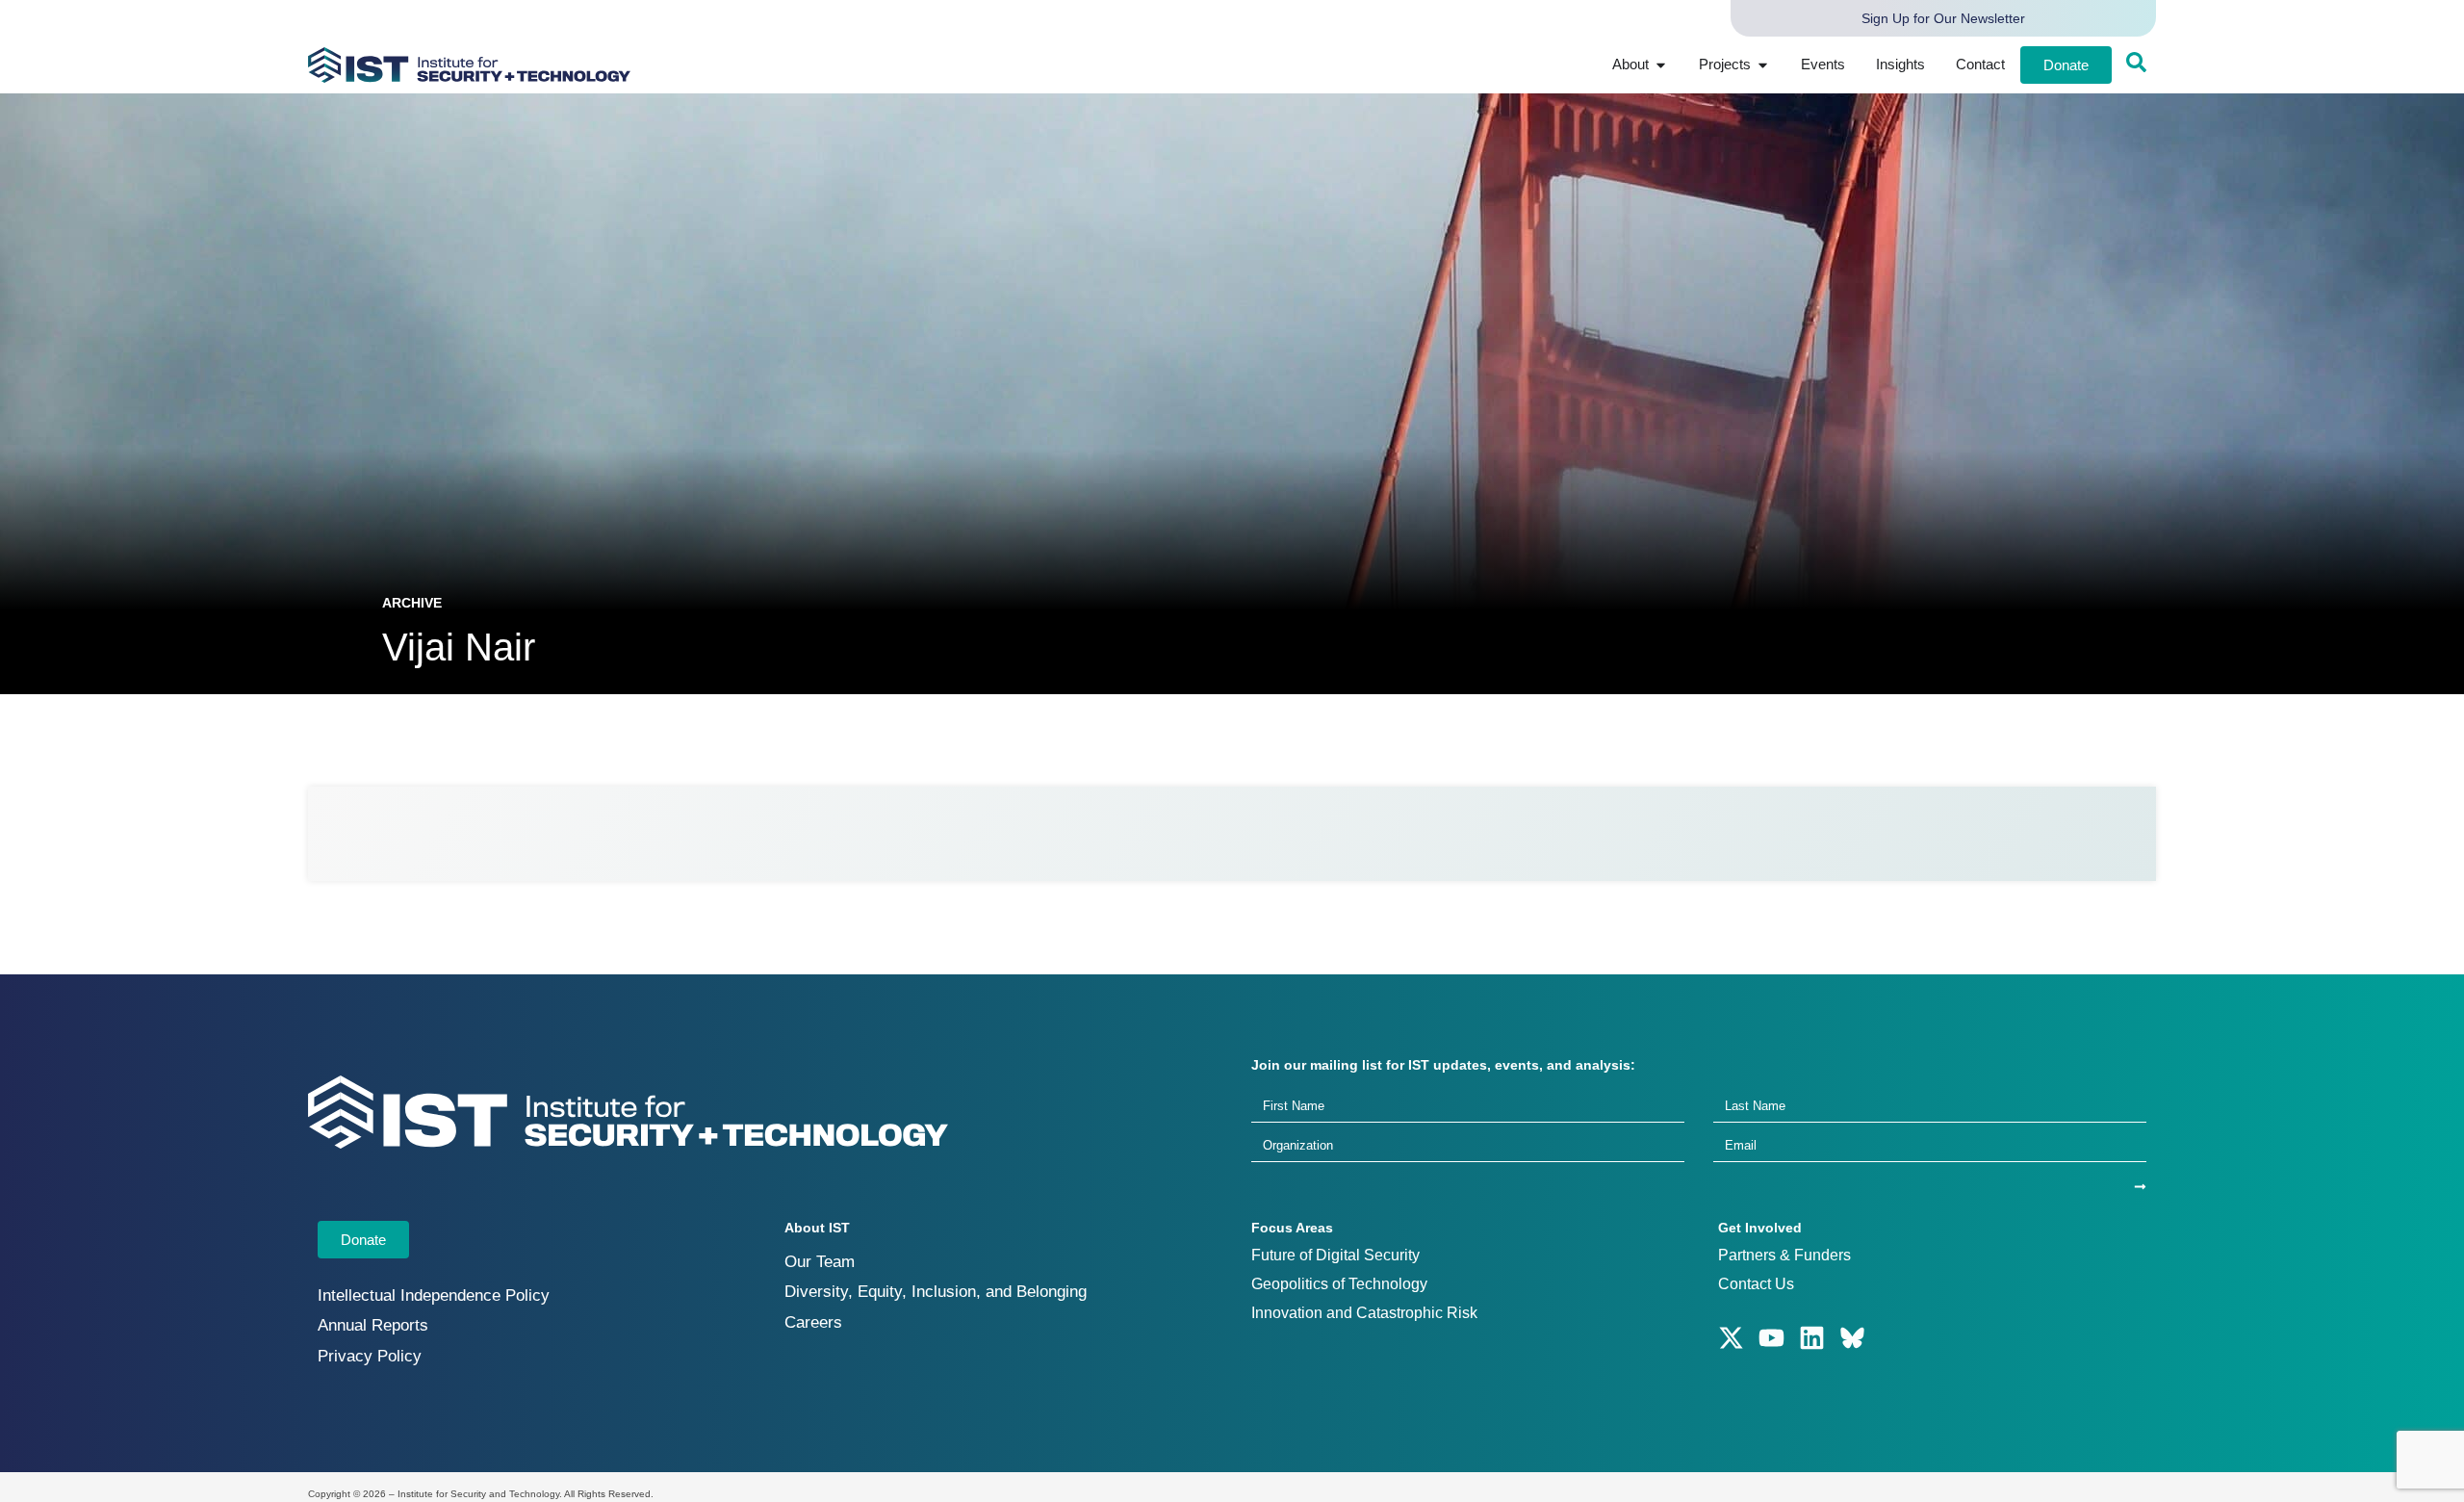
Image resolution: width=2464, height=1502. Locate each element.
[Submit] (2140, 1187)
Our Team (820, 1262)
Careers (813, 1322)
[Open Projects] (1763, 65)
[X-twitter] (1731, 1338)
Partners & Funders (1784, 1255)
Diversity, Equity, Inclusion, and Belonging (936, 1292)
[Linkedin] (1812, 1338)
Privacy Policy (370, 1356)
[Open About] (1661, 65)
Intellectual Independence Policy (434, 1295)
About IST (817, 1228)
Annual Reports (373, 1325)
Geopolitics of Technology (1339, 1284)
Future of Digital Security (1335, 1255)
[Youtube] (1771, 1338)
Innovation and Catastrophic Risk (1364, 1313)
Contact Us (1756, 1284)
